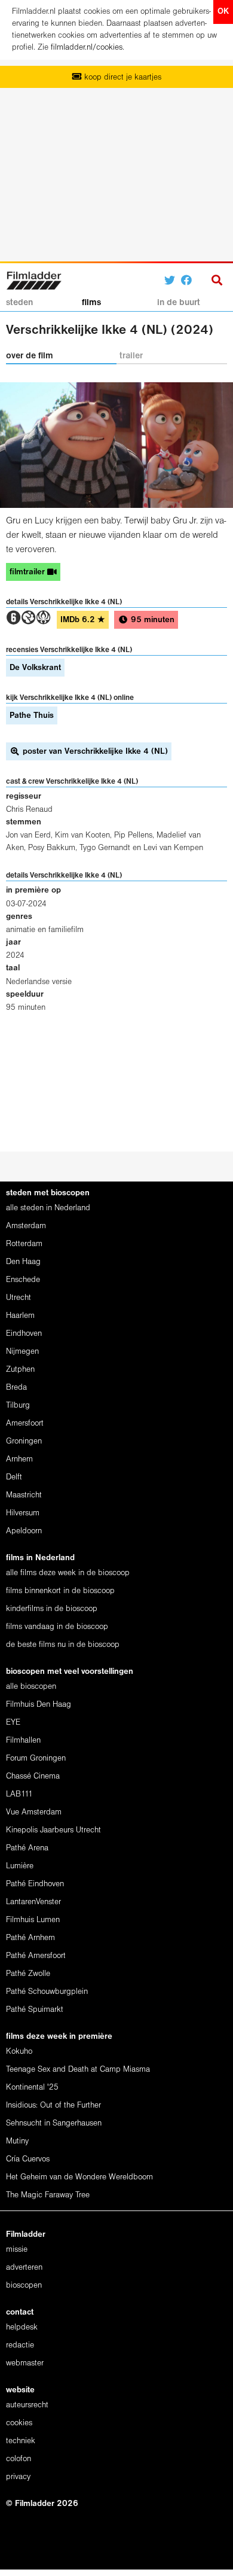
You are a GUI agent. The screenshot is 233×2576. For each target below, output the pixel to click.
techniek (21, 2441)
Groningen (24, 1441)
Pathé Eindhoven (35, 1884)
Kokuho (19, 2052)
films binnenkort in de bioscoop (60, 1591)
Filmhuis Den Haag (39, 1705)
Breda (16, 1388)
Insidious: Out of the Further (53, 2105)
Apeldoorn (24, 1531)
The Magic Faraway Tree (48, 2195)
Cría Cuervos (28, 2159)
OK (223, 12)
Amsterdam (26, 1226)
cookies (19, 2423)
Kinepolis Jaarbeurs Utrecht (53, 1830)
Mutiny (17, 2141)
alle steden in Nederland (48, 1208)
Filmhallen (23, 1741)
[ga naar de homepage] (34, 279)
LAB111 (19, 1794)
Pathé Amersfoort (36, 1956)
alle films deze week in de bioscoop (68, 1573)
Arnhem (19, 1459)
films (91, 303)
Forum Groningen (36, 1759)
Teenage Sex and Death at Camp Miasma (78, 2070)
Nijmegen (22, 1352)
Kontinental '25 (32, 2088)
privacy (18, 2477)
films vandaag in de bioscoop (57, 1627)
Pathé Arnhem (30, 1938)
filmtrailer (28, 572)
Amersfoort (25, 1424)
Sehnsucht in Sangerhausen (54, 2123)
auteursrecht (27, 2405)
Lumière (20, 1866)
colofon (19, 2459)
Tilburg (18, 1406)
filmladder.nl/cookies (87, 48)
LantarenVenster (33, 1902)
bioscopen (24, 2286)
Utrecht (19, 1298)
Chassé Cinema (33, 1776)
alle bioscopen (31, 1687)
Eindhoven (24, 1334)
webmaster (25, 2363)
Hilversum (23, 1513)
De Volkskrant (35, 668)
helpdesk (22, 2327)
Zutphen (20, 1370)
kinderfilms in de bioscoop (52, 1609)
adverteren (24, 2268)
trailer (131, 356)
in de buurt (179, 303)
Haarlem (20, 1316)
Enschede (23, 1280)
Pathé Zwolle (28, 1974)
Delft (14, 1477)
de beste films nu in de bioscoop (63, 1645)
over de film (30, 356)
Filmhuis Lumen (33, 1920)
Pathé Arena (27, 1848)
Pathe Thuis (32, 716)
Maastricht (24, 1495)
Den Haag (23, 1262)
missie (17, 2250)
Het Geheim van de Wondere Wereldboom (79, 2177)
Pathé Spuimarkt (35, 2010)
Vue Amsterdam (34, 1812)
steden (19, 303)
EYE (13, 1723)
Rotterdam (24, 1244)
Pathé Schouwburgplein (47, 1992)
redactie (20, 2345)
